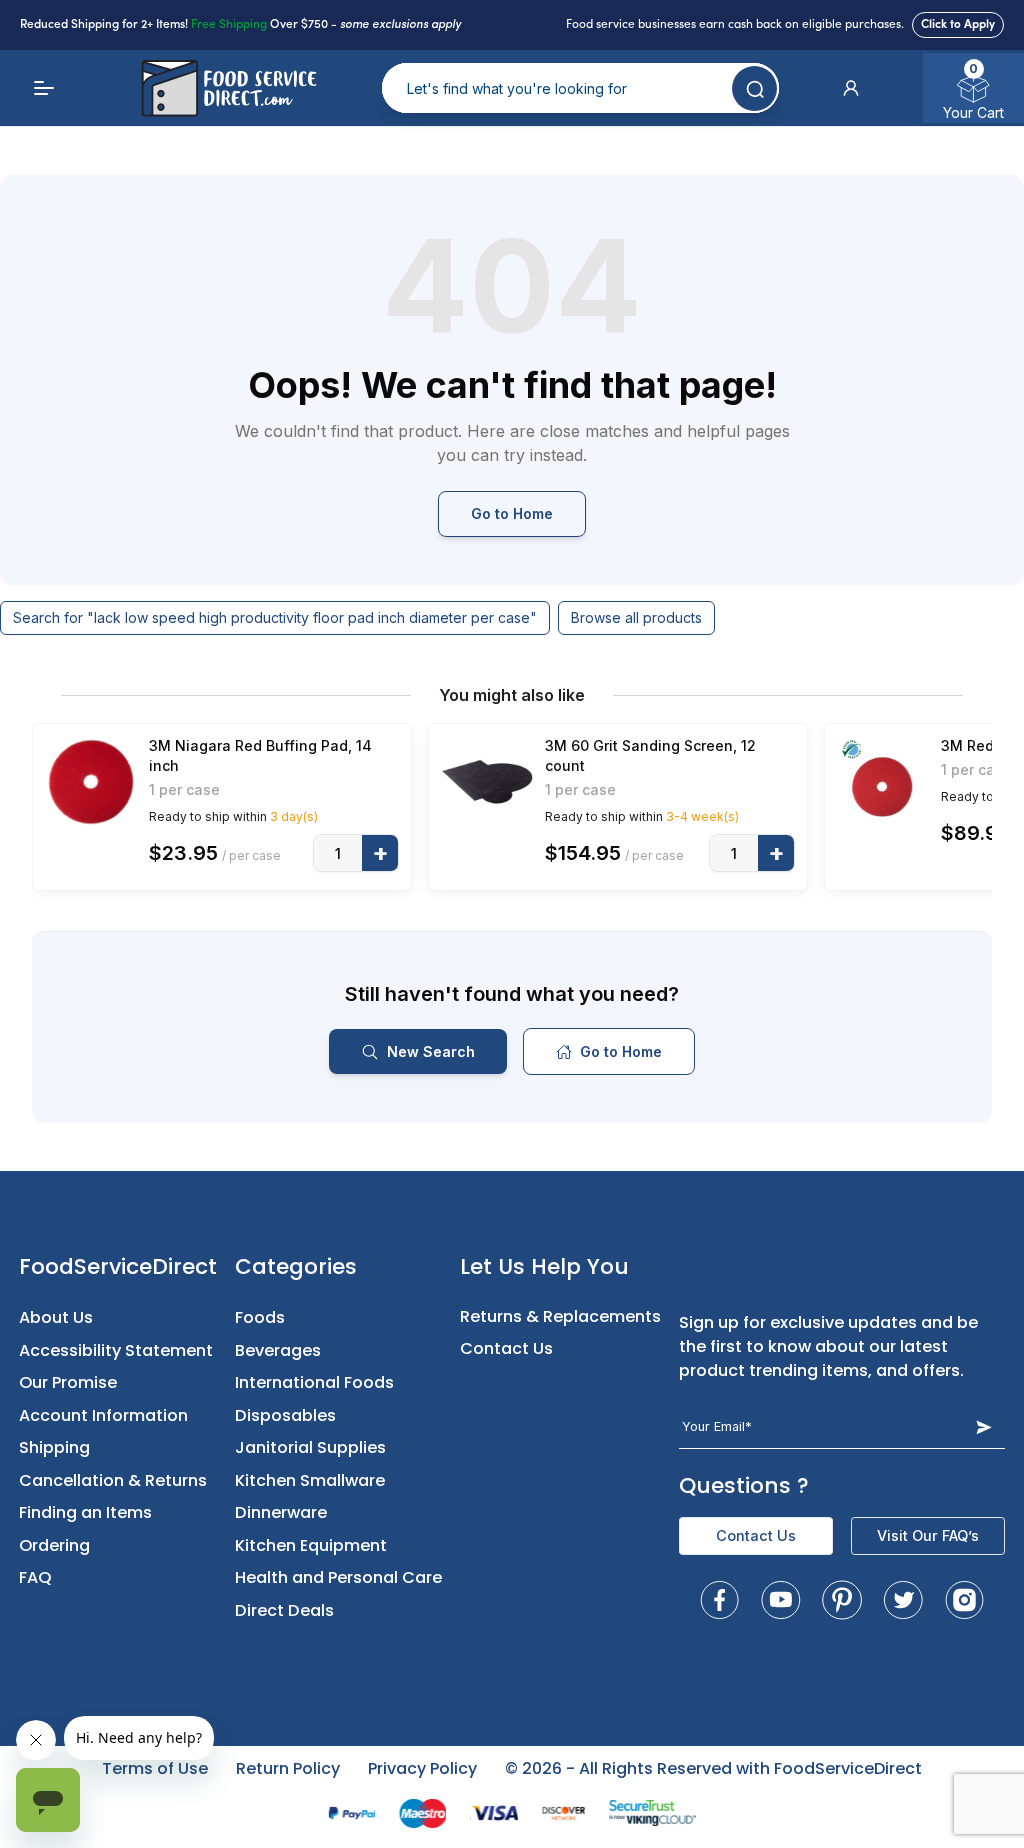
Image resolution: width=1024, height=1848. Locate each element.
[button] (851, 88)
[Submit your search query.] (754, 88)
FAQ (35, 1577)
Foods (260, 1317)
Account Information (103, 1415)
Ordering (54, 1545)
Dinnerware (281, 1512)
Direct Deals (284, 1610)
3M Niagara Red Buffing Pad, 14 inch (260, 755)
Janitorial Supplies (310, 1447)
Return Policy (288, 1768)
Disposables (285, 1415)
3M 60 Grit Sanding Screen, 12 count (650, 755)
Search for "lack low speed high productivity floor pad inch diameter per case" (275, 617)
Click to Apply (958, 25)
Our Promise (68, 1382)
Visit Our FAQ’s (928, 1535)
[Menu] (44, 88)
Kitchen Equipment (311, 1545)
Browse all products (636, 617)
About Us (56, 1317)
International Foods (314, 1382)
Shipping (54, 1447)
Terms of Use (155, 1768)
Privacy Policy (422, 1768)
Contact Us (506, 1348)
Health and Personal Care (338, 1577)
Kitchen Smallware (310, 1480)
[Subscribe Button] (983, 1426)
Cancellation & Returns (113, 1480)
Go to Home (512, 513)
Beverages (278, 1350)
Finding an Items (85, 1512)
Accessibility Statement (116, 1350)
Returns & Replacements (560, 1316)
